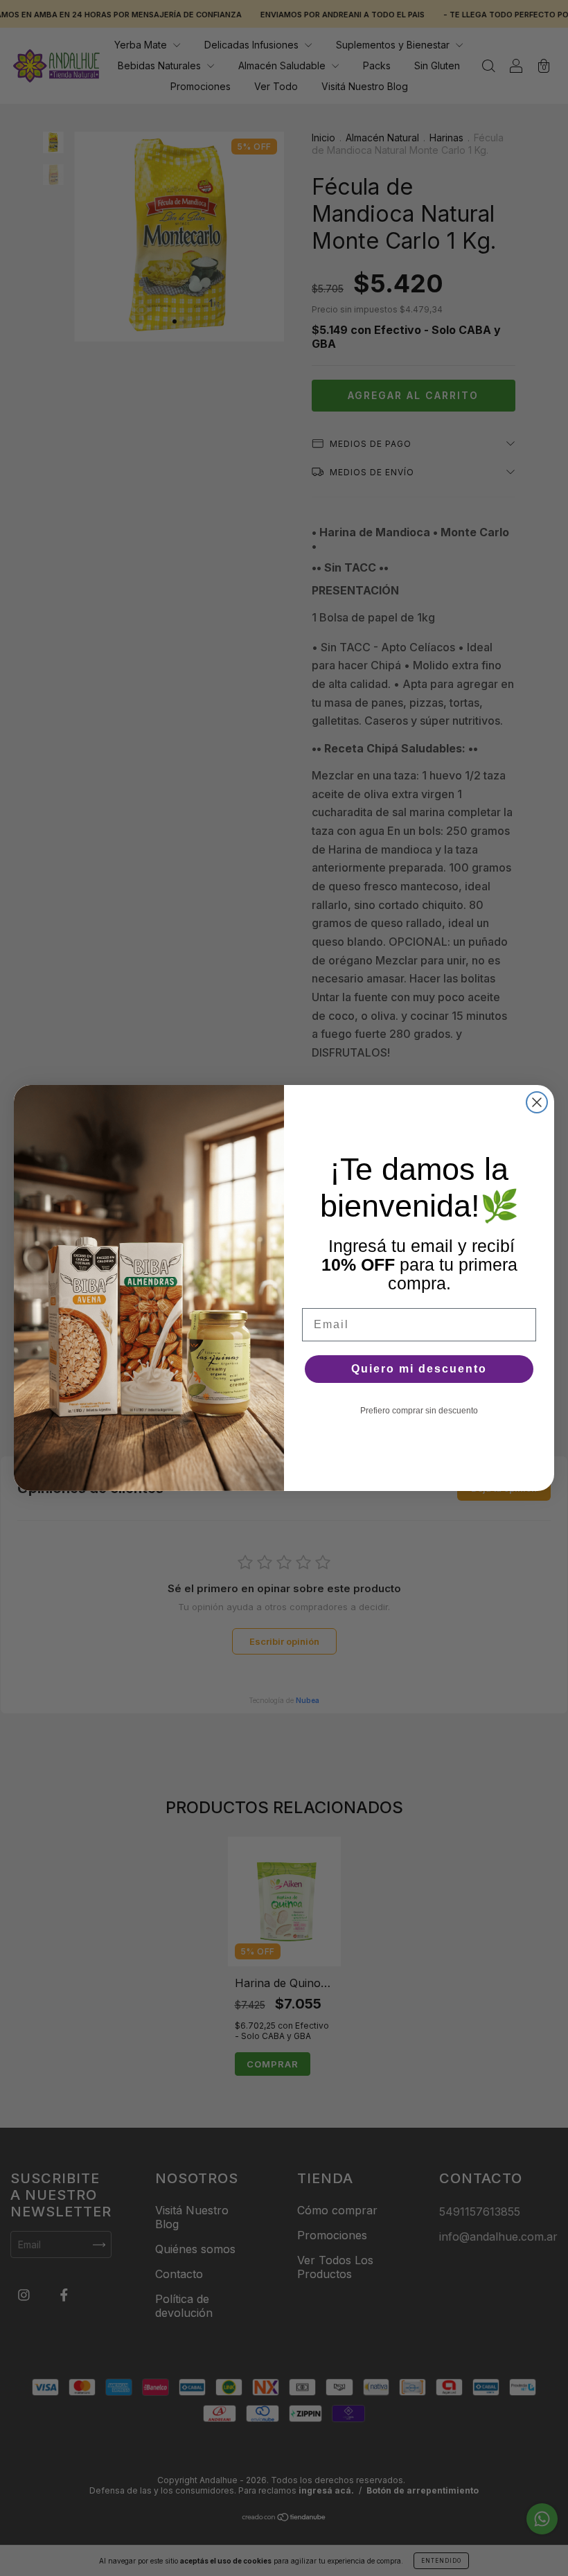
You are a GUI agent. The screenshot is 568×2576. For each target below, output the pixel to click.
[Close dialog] (537, 1102)
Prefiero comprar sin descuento (419, 1411)
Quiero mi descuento (419, 1369)
